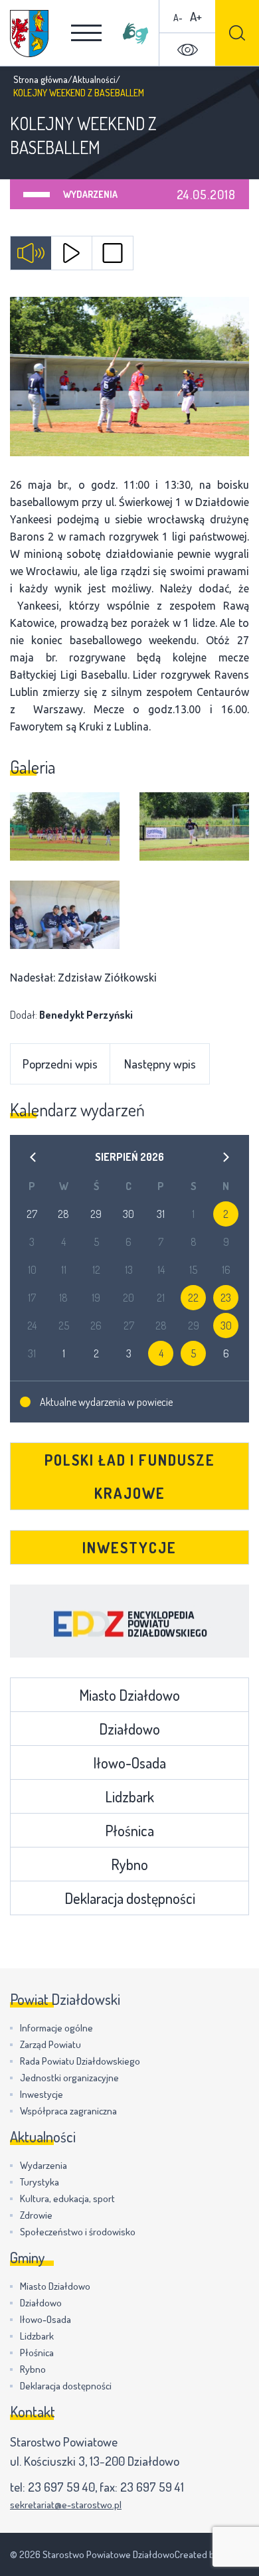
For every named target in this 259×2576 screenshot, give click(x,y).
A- (178, 18)
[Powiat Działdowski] (29, 34)
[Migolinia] (135, 33)
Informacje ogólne (56, 2028)
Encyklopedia (129, 1621)
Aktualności (94, 79)
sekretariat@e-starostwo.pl (66, 2505)
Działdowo (129, 1729)
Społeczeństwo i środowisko (78, 2232)
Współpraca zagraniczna (68, 2111)
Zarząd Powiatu (50, 2044)
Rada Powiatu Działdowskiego (80, 2061)
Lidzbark (129, 1796)
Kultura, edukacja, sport (67, 2198)
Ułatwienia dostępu (187, 50)
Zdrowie (36, 2215)
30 (226, 1326)
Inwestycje (129, 1547)
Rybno (129, 1864)
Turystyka (40, 2182)
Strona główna (41, 79)
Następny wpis (160, 1064)
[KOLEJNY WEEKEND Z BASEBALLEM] (129, 377)
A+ (196, 16)
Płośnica (129, 1830)
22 (193, 1298)
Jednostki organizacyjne (69, 2078)
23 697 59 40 (61, 2487)
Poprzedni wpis (60, 1064)
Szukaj (237, 33)
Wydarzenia (90, 194)
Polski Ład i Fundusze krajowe (130, 1476)
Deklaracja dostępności (130, 1898)
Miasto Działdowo (129, 1695)
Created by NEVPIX (212, 2554)
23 (226, 1298)
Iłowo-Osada (129, 1762)
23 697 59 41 (152, 2487)
